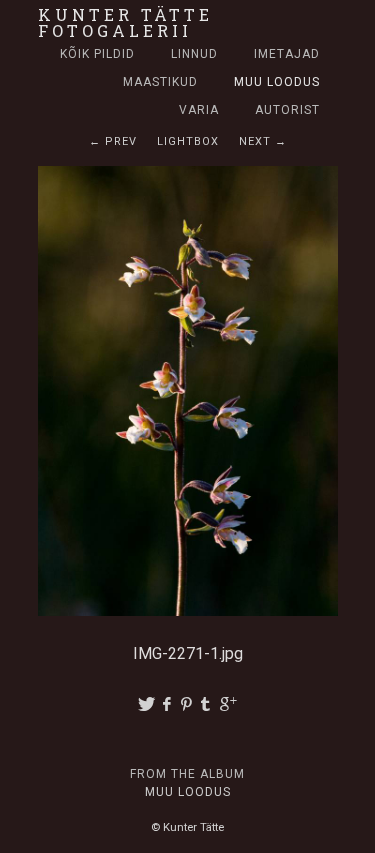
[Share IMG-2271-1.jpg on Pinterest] (188, 704)
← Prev (113, 141)
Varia (199, 110)
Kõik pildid (97, 54)
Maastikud (160, 82)
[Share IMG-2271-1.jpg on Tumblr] (208, 704)
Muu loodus (277, 82)
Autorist (287, 110)
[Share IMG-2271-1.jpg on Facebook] (167, 704)
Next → (263, 141)
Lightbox (188, 141)
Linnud (194, 54)
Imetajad (287, 54)
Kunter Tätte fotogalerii (125, 22)
